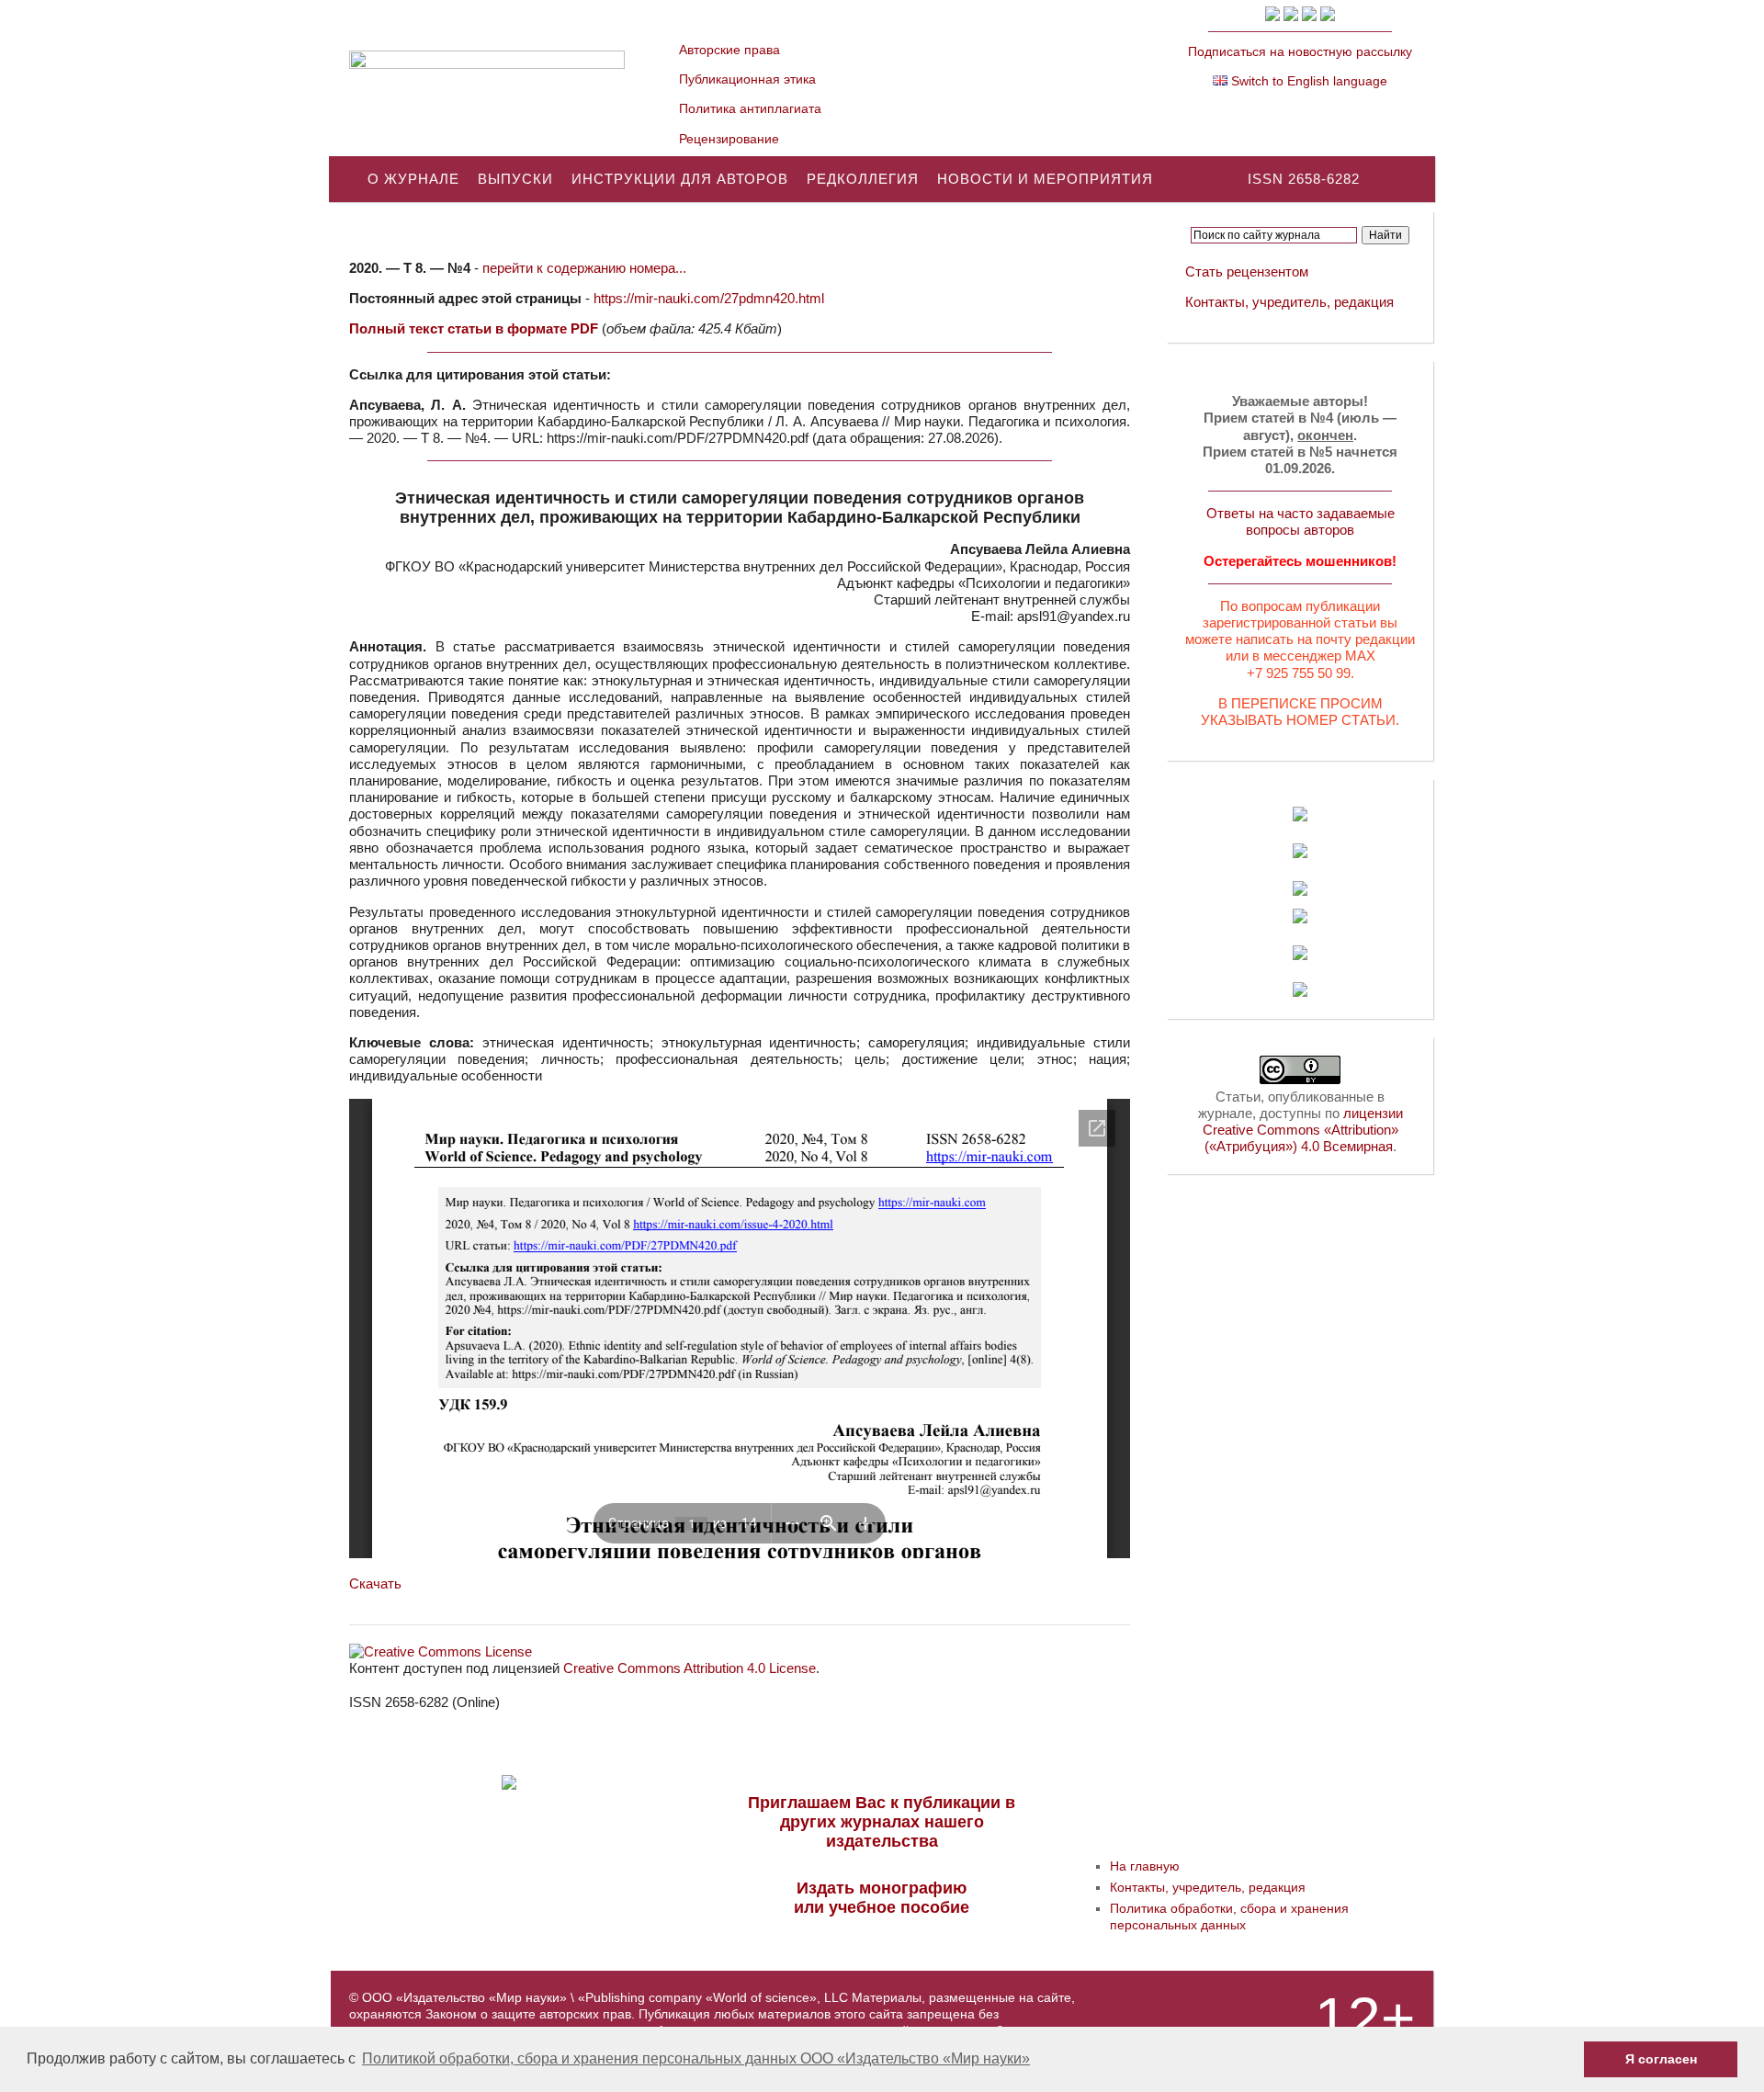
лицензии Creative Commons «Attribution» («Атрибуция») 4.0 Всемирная (1303, 1130)
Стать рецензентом (1247, 271)
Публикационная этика (747, 79)
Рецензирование (729, 139)
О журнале (413, 179)
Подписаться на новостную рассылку (1300, 51)
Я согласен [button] (1661, 2059)
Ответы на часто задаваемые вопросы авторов (1300, 521)
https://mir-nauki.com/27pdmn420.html (709, 298)
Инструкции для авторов (680, 179)
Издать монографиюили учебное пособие (882, 1898)
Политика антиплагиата (750, 108)
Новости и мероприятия (1045, 179)
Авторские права (729, 50)
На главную (1145, 1866)
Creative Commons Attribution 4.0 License (690, 1668)
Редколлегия (863, 179)
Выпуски (515, 179)
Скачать (375, 1583)
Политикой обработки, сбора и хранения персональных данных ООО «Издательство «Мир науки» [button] (696, 2058)
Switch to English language (1307, 81)
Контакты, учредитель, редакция (1289, 302)
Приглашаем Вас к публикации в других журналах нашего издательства (882, 1822)
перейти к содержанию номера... (584, 268)
